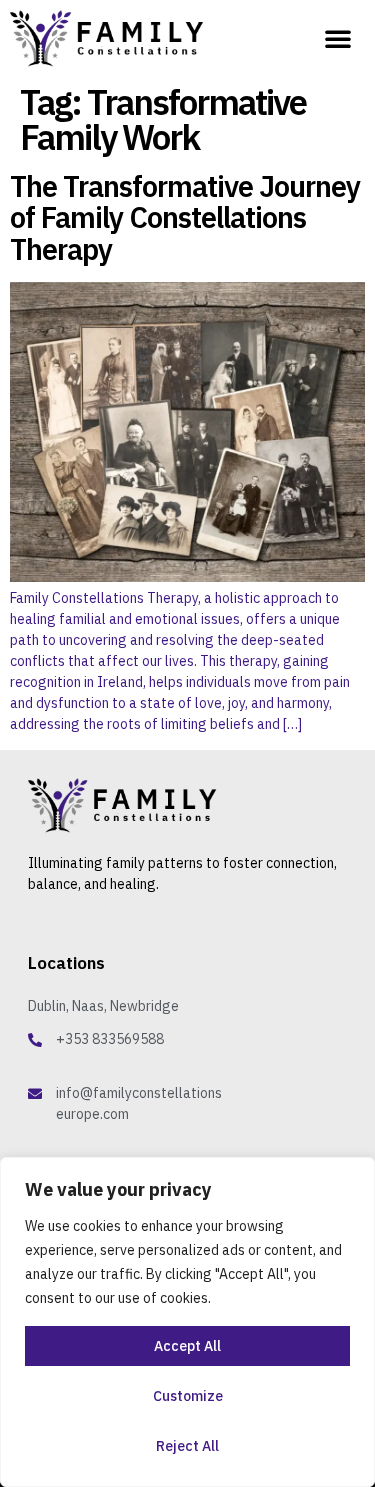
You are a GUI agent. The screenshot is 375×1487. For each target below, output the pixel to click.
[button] (338, 38)
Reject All (187, 1446)
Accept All (187, 1346)
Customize (188, 1396)
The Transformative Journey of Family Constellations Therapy (185, 218)
